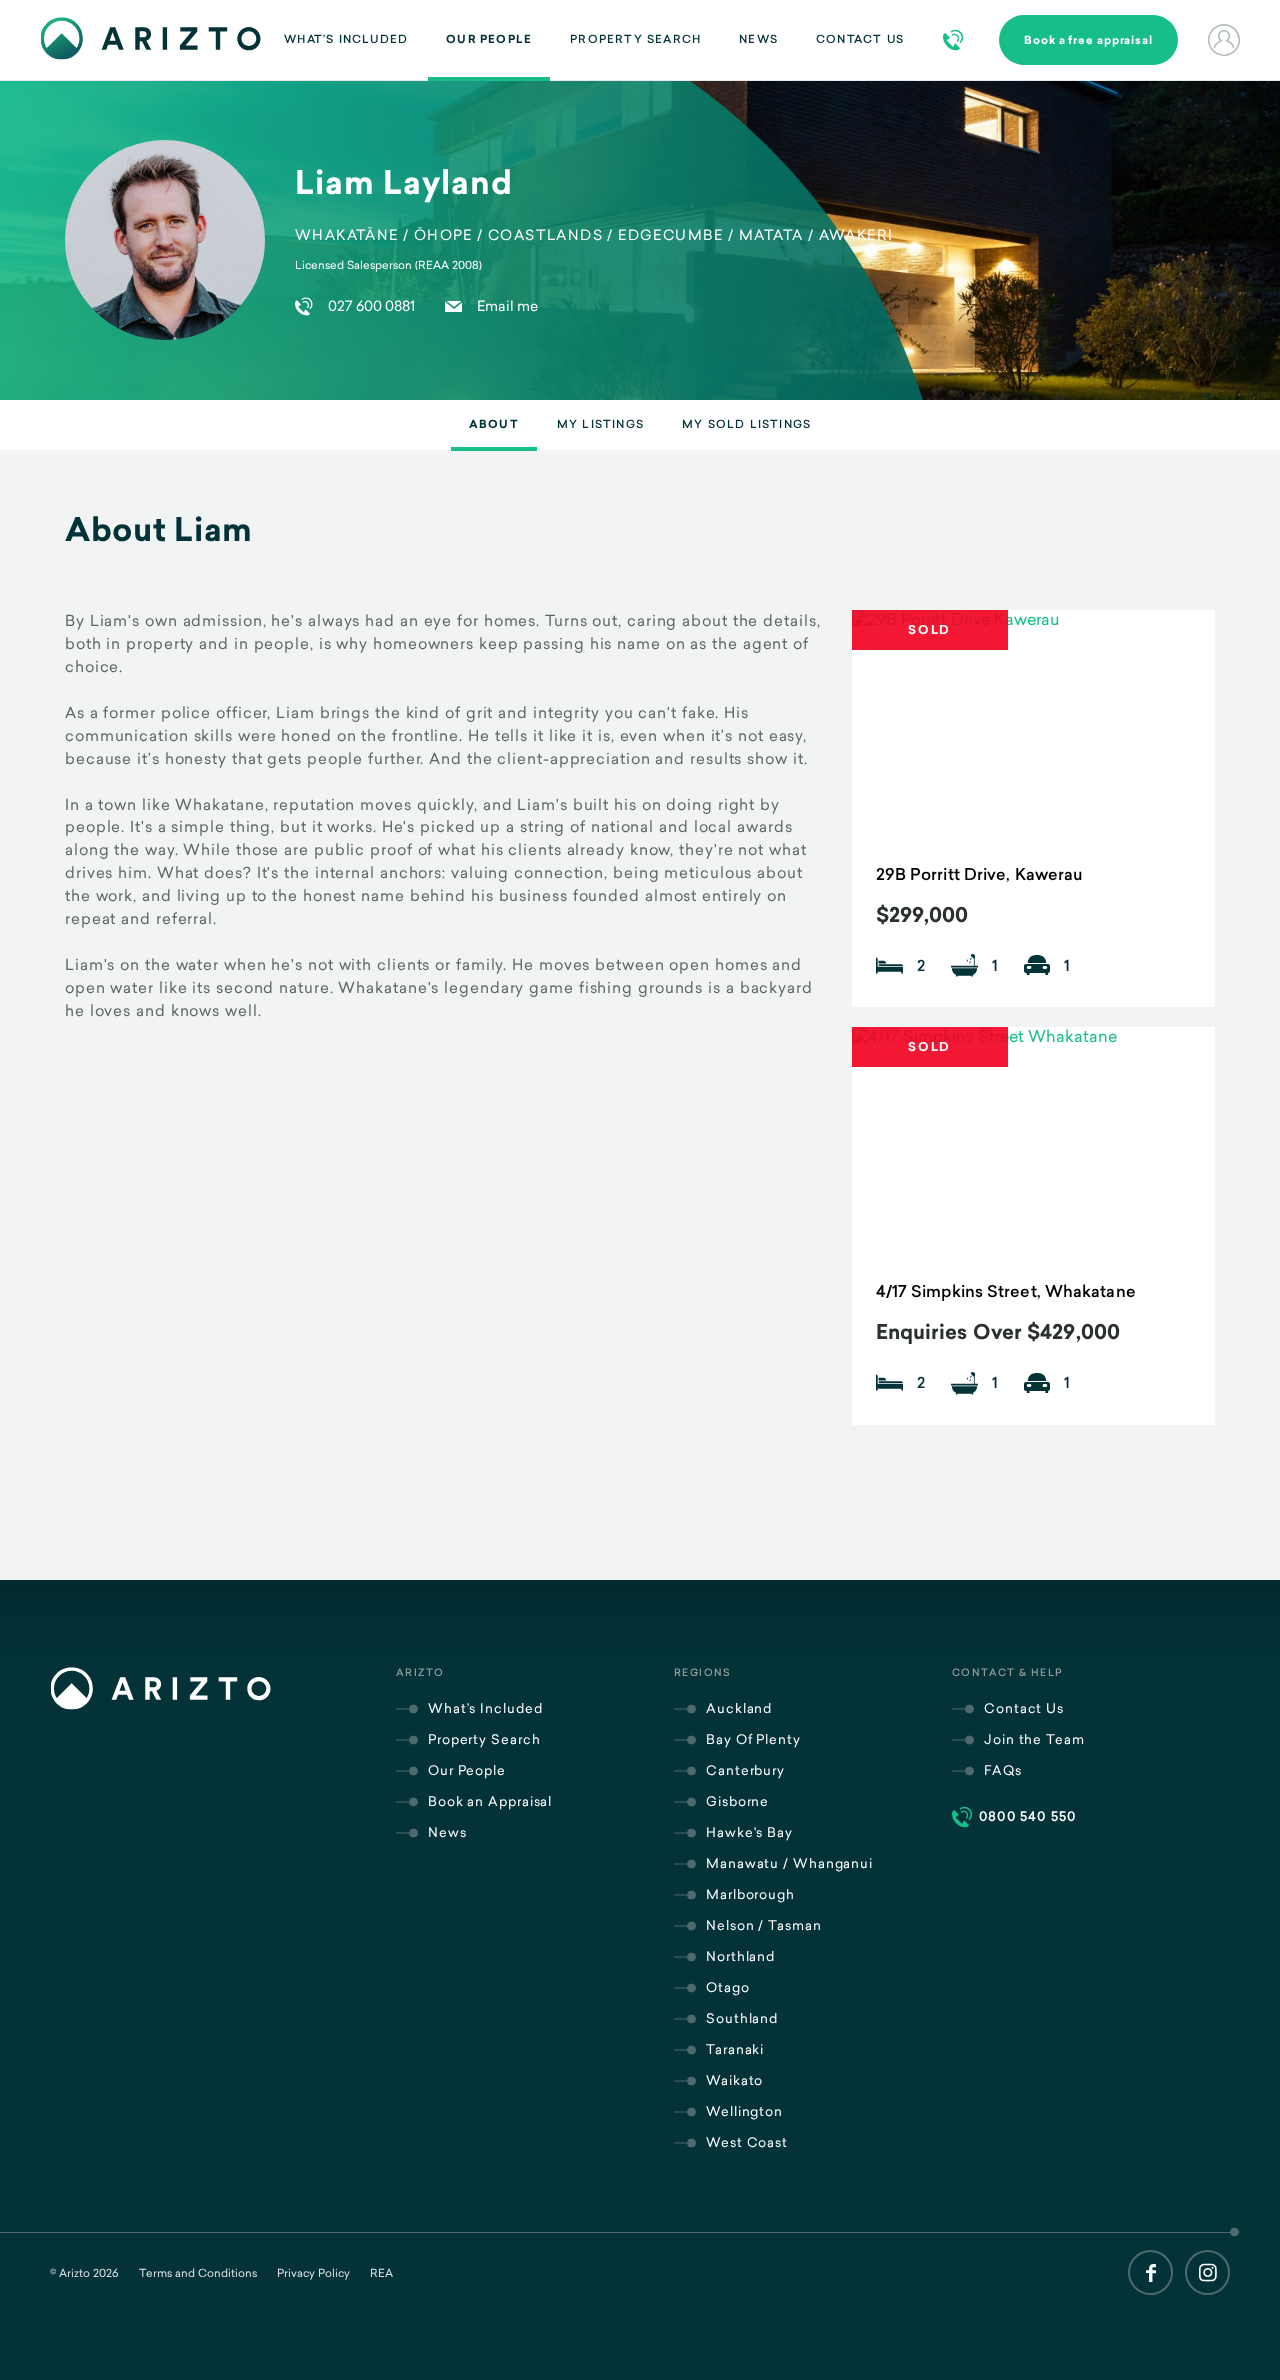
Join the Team (1034, 1739)
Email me (507, 306)
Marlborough (750, 1894)
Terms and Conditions (198, 2272)
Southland (742, 2018)
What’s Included (485, 1708)
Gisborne (737, 1801)
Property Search (635, 39)
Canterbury (745, 1770)
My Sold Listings (746, 424)
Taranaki (735, 2049)
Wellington (744, 2111)
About (494, 424)
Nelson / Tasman (764, 1925)
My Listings (600, 424)
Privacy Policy (313, 2272)
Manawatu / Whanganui (789, 1863)
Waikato (734, 2080)
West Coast (747, 2142)
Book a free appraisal (1088, 40)
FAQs (1003, 1770)
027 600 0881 (371, 306)
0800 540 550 (1027, 1816)
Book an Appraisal (490, 1801)
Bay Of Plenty (753, 1739)
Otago (728, 1987)
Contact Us (860, 39)
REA (381, 2272)
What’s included (346, 39)
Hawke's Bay (749, 1832)
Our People (489, 39)
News (758, 39)
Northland (740, 1956)
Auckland (739, 1708)
